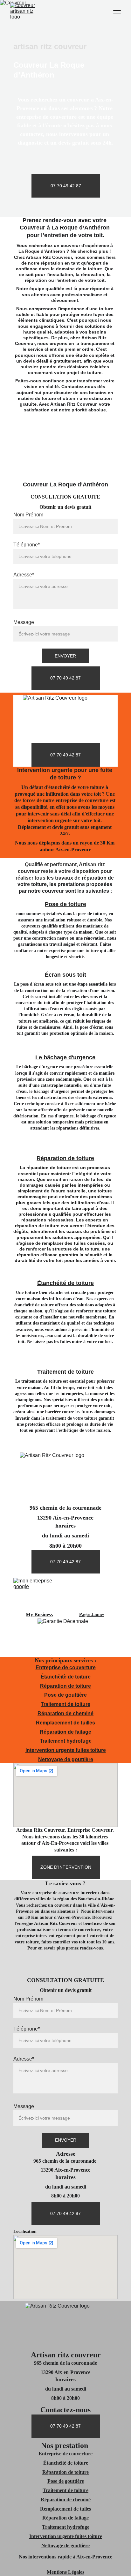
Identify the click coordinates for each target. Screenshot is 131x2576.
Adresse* (24, 575)
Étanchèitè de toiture (66, 1677)
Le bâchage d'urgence (65, 1057)
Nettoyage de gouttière (66, 1759)
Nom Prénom (28, 515)
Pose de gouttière (65, 1695)
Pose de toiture (65, 904)
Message (24, 622)
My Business (39, 1615)
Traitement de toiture (65, 1372)
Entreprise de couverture (66, 1667)
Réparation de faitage (65, 1732)
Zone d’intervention (66, 1867)
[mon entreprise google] (39, 1594)
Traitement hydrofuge (66, 1741)
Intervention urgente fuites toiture (66, 1750)
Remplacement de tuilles (65, 1723)
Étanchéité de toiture (65, 1283)
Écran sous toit (65, 975)
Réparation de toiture (65, 1158)
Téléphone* (27, 545)
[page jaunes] (92, 1594)
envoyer (65, 656)
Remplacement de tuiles (65, 2509)
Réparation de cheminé (65, 1713)
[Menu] (117, 11)
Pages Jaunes (92, 1615)
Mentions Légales (65, 2572)
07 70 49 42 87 (66, 186)
